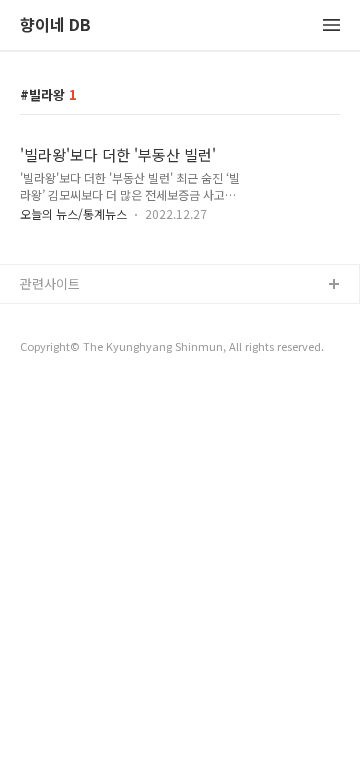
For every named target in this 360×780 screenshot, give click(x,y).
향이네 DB (55, 25)
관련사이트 (50, 283)
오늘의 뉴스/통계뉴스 (73, 213)
